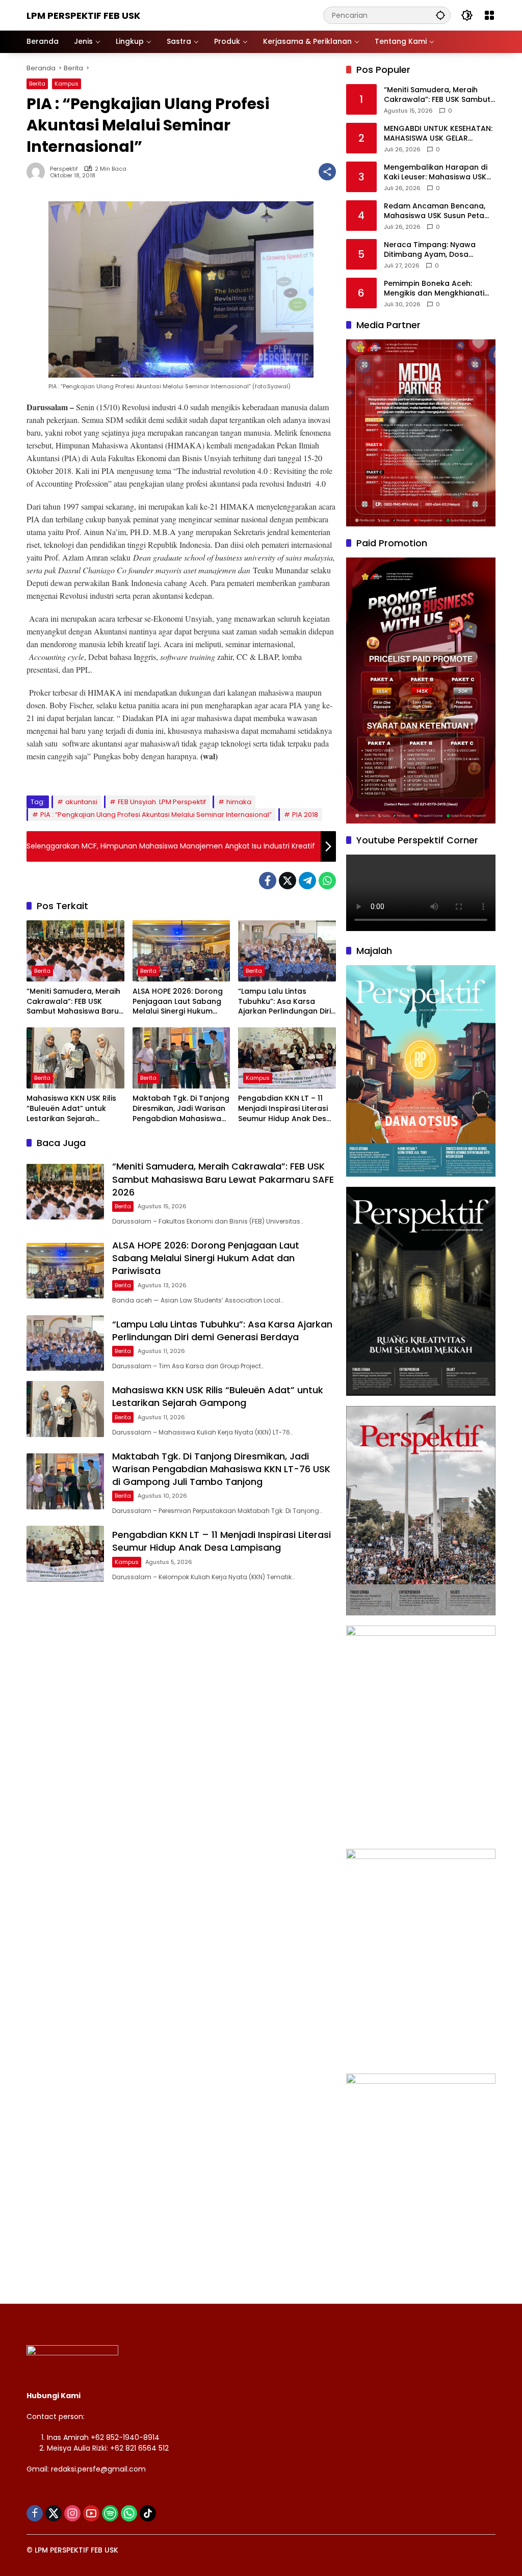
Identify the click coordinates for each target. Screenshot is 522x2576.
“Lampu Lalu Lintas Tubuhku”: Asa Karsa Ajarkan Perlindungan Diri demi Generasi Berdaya (284, 1002)
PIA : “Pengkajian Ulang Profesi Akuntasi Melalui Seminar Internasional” (156, 815)
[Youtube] (91, 2513)
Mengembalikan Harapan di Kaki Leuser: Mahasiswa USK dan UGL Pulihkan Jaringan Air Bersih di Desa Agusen (439, 172)
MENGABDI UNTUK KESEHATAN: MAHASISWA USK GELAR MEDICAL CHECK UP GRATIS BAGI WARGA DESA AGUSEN (438, 134)
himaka (239, 802)
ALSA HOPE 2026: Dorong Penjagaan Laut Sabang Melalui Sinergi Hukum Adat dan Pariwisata (178, 1002)
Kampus (67, 84)
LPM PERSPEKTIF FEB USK (83, 16)
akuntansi (81, 802)
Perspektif (64, 169)
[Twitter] (288, 881)
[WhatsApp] (327, 881)
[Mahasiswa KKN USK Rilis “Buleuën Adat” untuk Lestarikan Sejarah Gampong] (75, 1058)
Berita (37, 84)
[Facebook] (268, 881)
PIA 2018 (305, 815)
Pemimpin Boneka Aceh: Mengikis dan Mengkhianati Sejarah (434, 289)
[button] (440, 15)
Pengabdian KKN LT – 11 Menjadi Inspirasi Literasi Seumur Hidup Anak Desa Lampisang (285, 1109)
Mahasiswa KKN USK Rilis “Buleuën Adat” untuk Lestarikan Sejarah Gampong (71, 1109)
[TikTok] (148, 2513)
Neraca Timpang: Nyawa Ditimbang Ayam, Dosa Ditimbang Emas (430, 250)
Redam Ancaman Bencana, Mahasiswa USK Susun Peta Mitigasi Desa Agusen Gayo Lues (435, 211)
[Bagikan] (327, 172)
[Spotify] (110, 2513)
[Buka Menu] (489, 15)
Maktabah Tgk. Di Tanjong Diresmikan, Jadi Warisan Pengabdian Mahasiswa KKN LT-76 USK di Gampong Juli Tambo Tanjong (181, 1109)
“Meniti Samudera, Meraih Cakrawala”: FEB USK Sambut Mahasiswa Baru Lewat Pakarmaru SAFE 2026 (73, 1002)
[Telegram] (307, 881)
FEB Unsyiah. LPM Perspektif (162, 802)
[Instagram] (72, 2513)
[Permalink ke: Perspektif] (38, 172)
